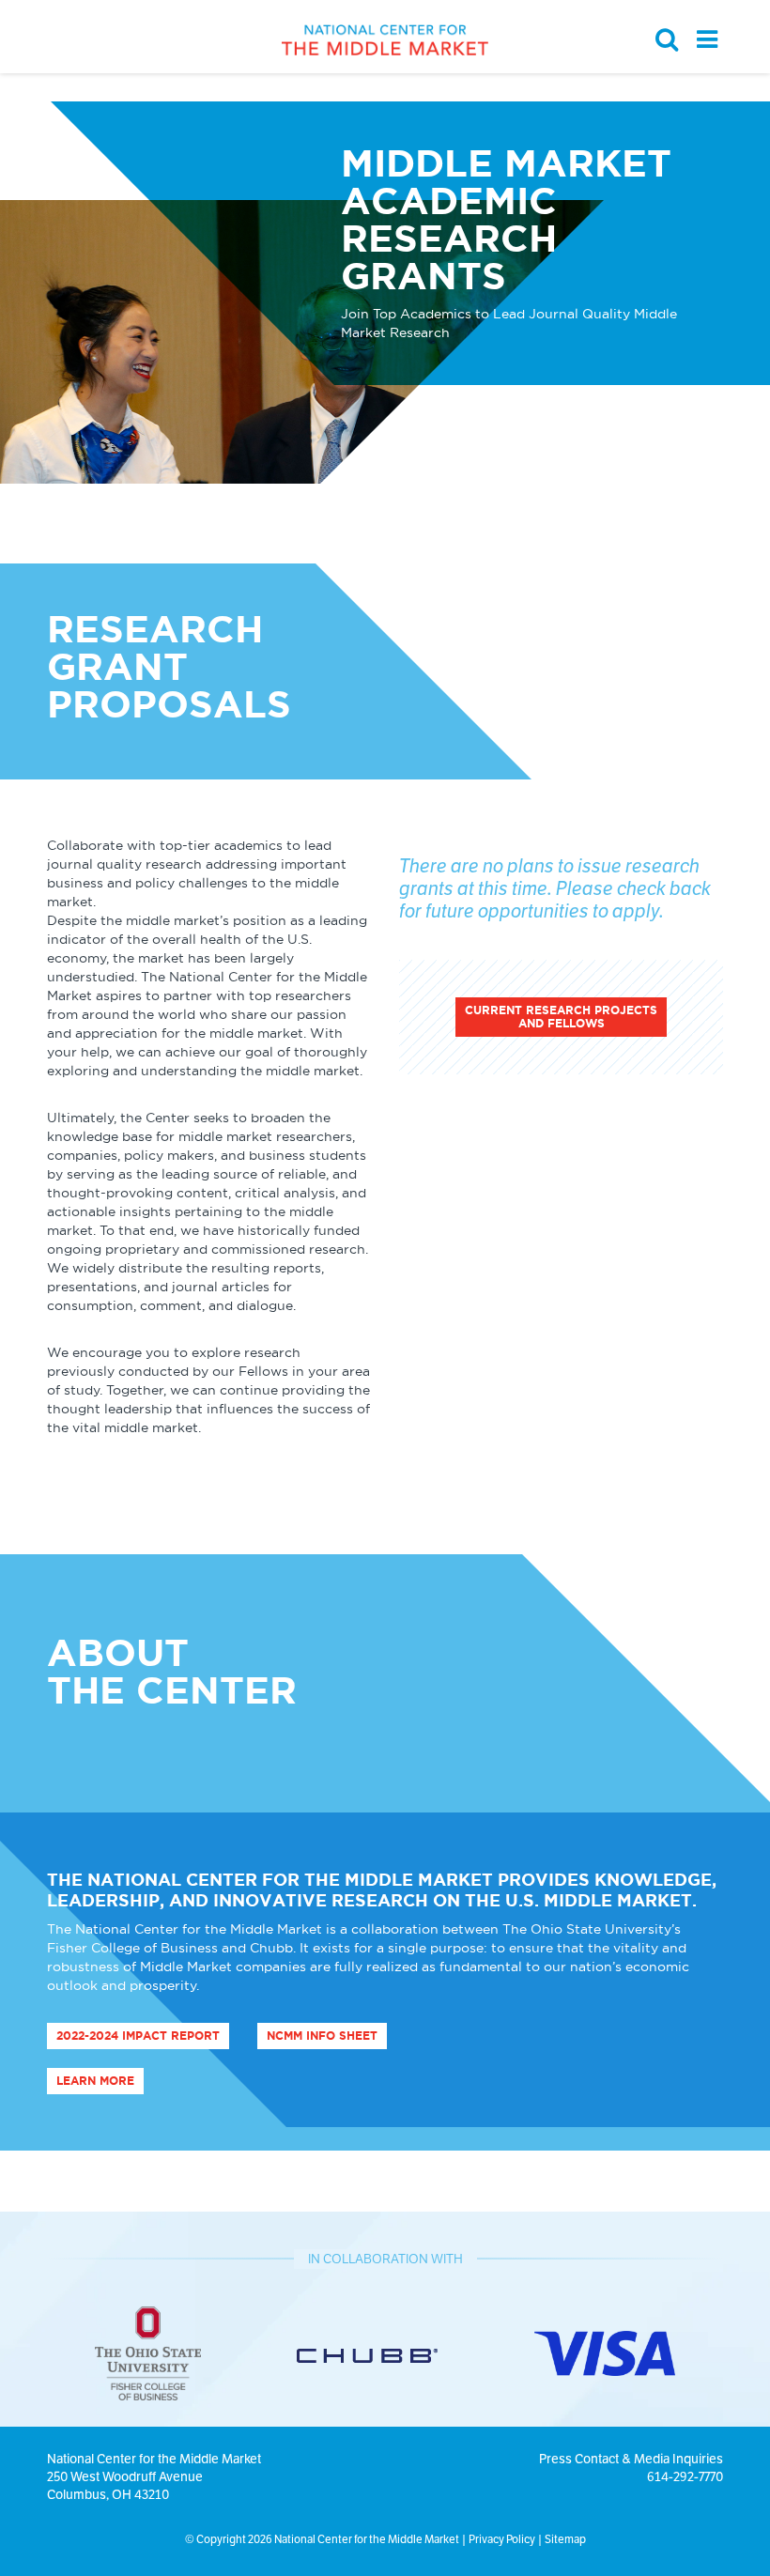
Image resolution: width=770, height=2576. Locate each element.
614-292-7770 (685, 2476)
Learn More (95, 2081)
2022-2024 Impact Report (138, 2036)
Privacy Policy (502, 2539)
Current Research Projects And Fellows (561, 1017)
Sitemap (565, 2539)
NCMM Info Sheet (322, 2036)
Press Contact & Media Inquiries (631, 2459)
